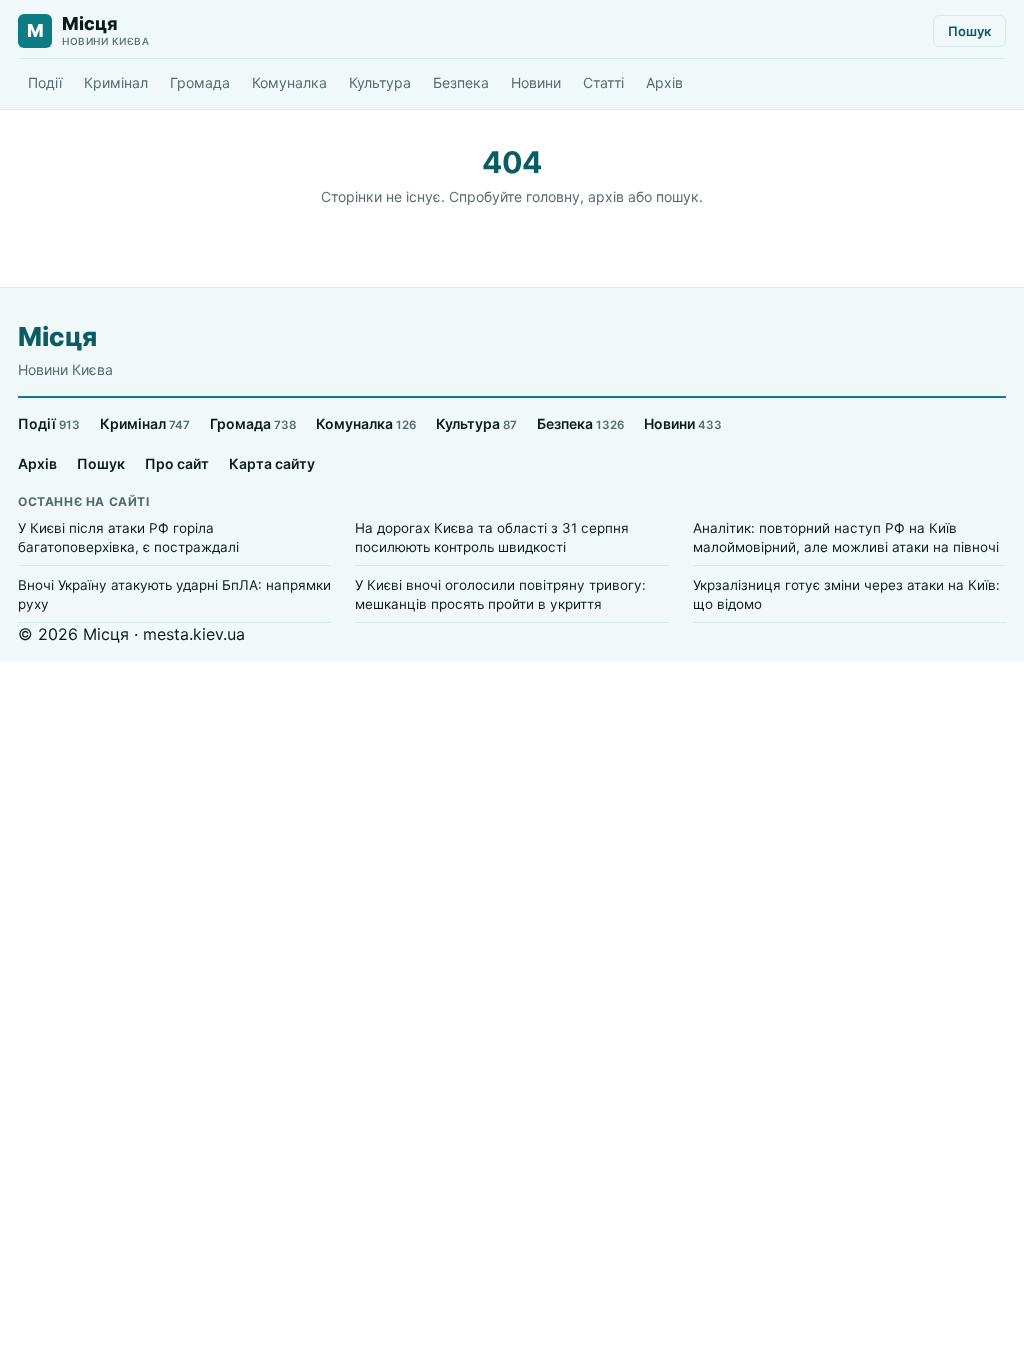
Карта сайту (272, 463)
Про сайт (177, 463)
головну (553, 196)
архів (606, 196)
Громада (200, 82)
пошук (677, 196)
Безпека (461, 82)
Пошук (969, 31)
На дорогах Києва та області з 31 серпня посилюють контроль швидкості (492, 537)
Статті (603, 82)
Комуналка (289, 82)
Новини (536, 82)
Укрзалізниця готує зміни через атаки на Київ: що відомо (846, 594)
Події (45, 82)
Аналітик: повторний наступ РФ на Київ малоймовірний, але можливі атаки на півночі (846, 537)
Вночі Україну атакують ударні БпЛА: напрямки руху (174, 594)
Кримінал (116, 82)
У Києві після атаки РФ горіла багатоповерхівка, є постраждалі (128, 537)
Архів (664, 82)
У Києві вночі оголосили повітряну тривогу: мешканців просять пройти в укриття (500, 594)
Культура (380, 82)
